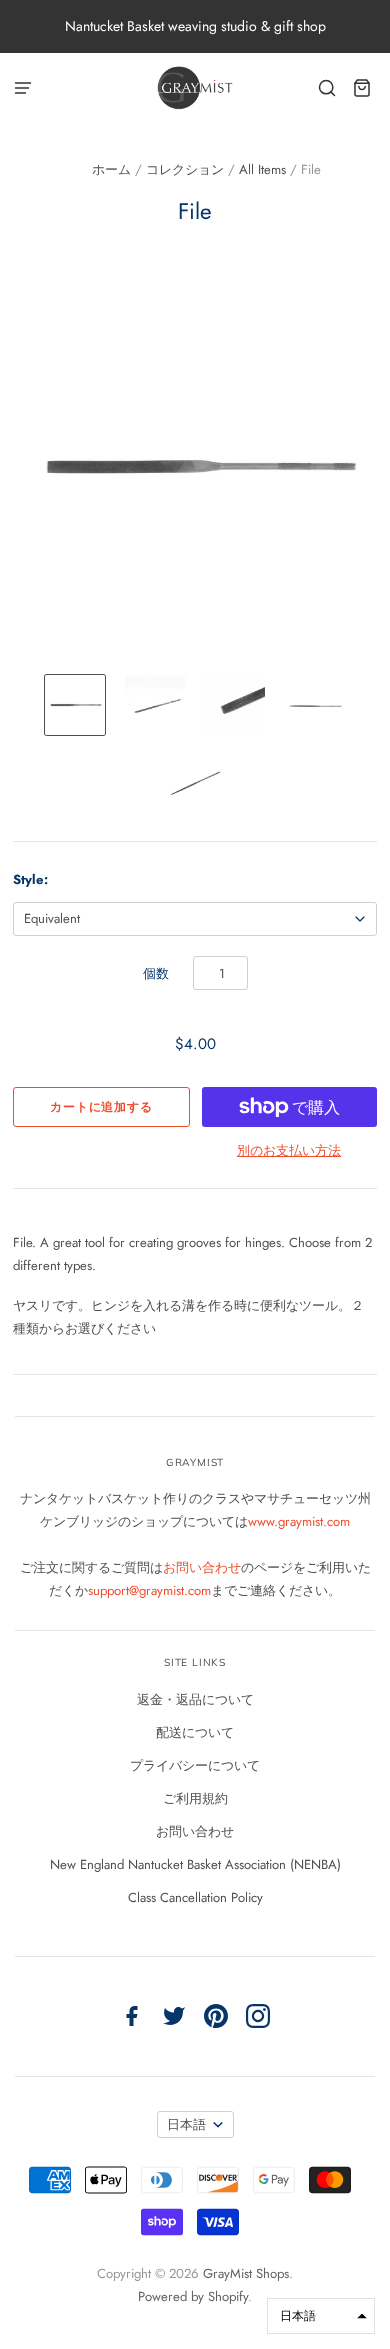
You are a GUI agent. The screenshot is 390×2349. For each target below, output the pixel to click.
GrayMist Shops (246, 2273)
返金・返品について (195, 1699)
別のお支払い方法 (289, 1150)
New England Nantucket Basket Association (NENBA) (195, 1864)
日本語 (186, 2124)
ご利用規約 (195, 1798)
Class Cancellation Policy (195, 1897)
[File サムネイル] (75, 705)
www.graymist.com (299, 1521)
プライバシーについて (195, 1765)
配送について (195, 1732)
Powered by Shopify (193, 2296)
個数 (156, 973)
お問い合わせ (202, 1567)
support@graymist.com (149, 1590)
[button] (321, 2316)
